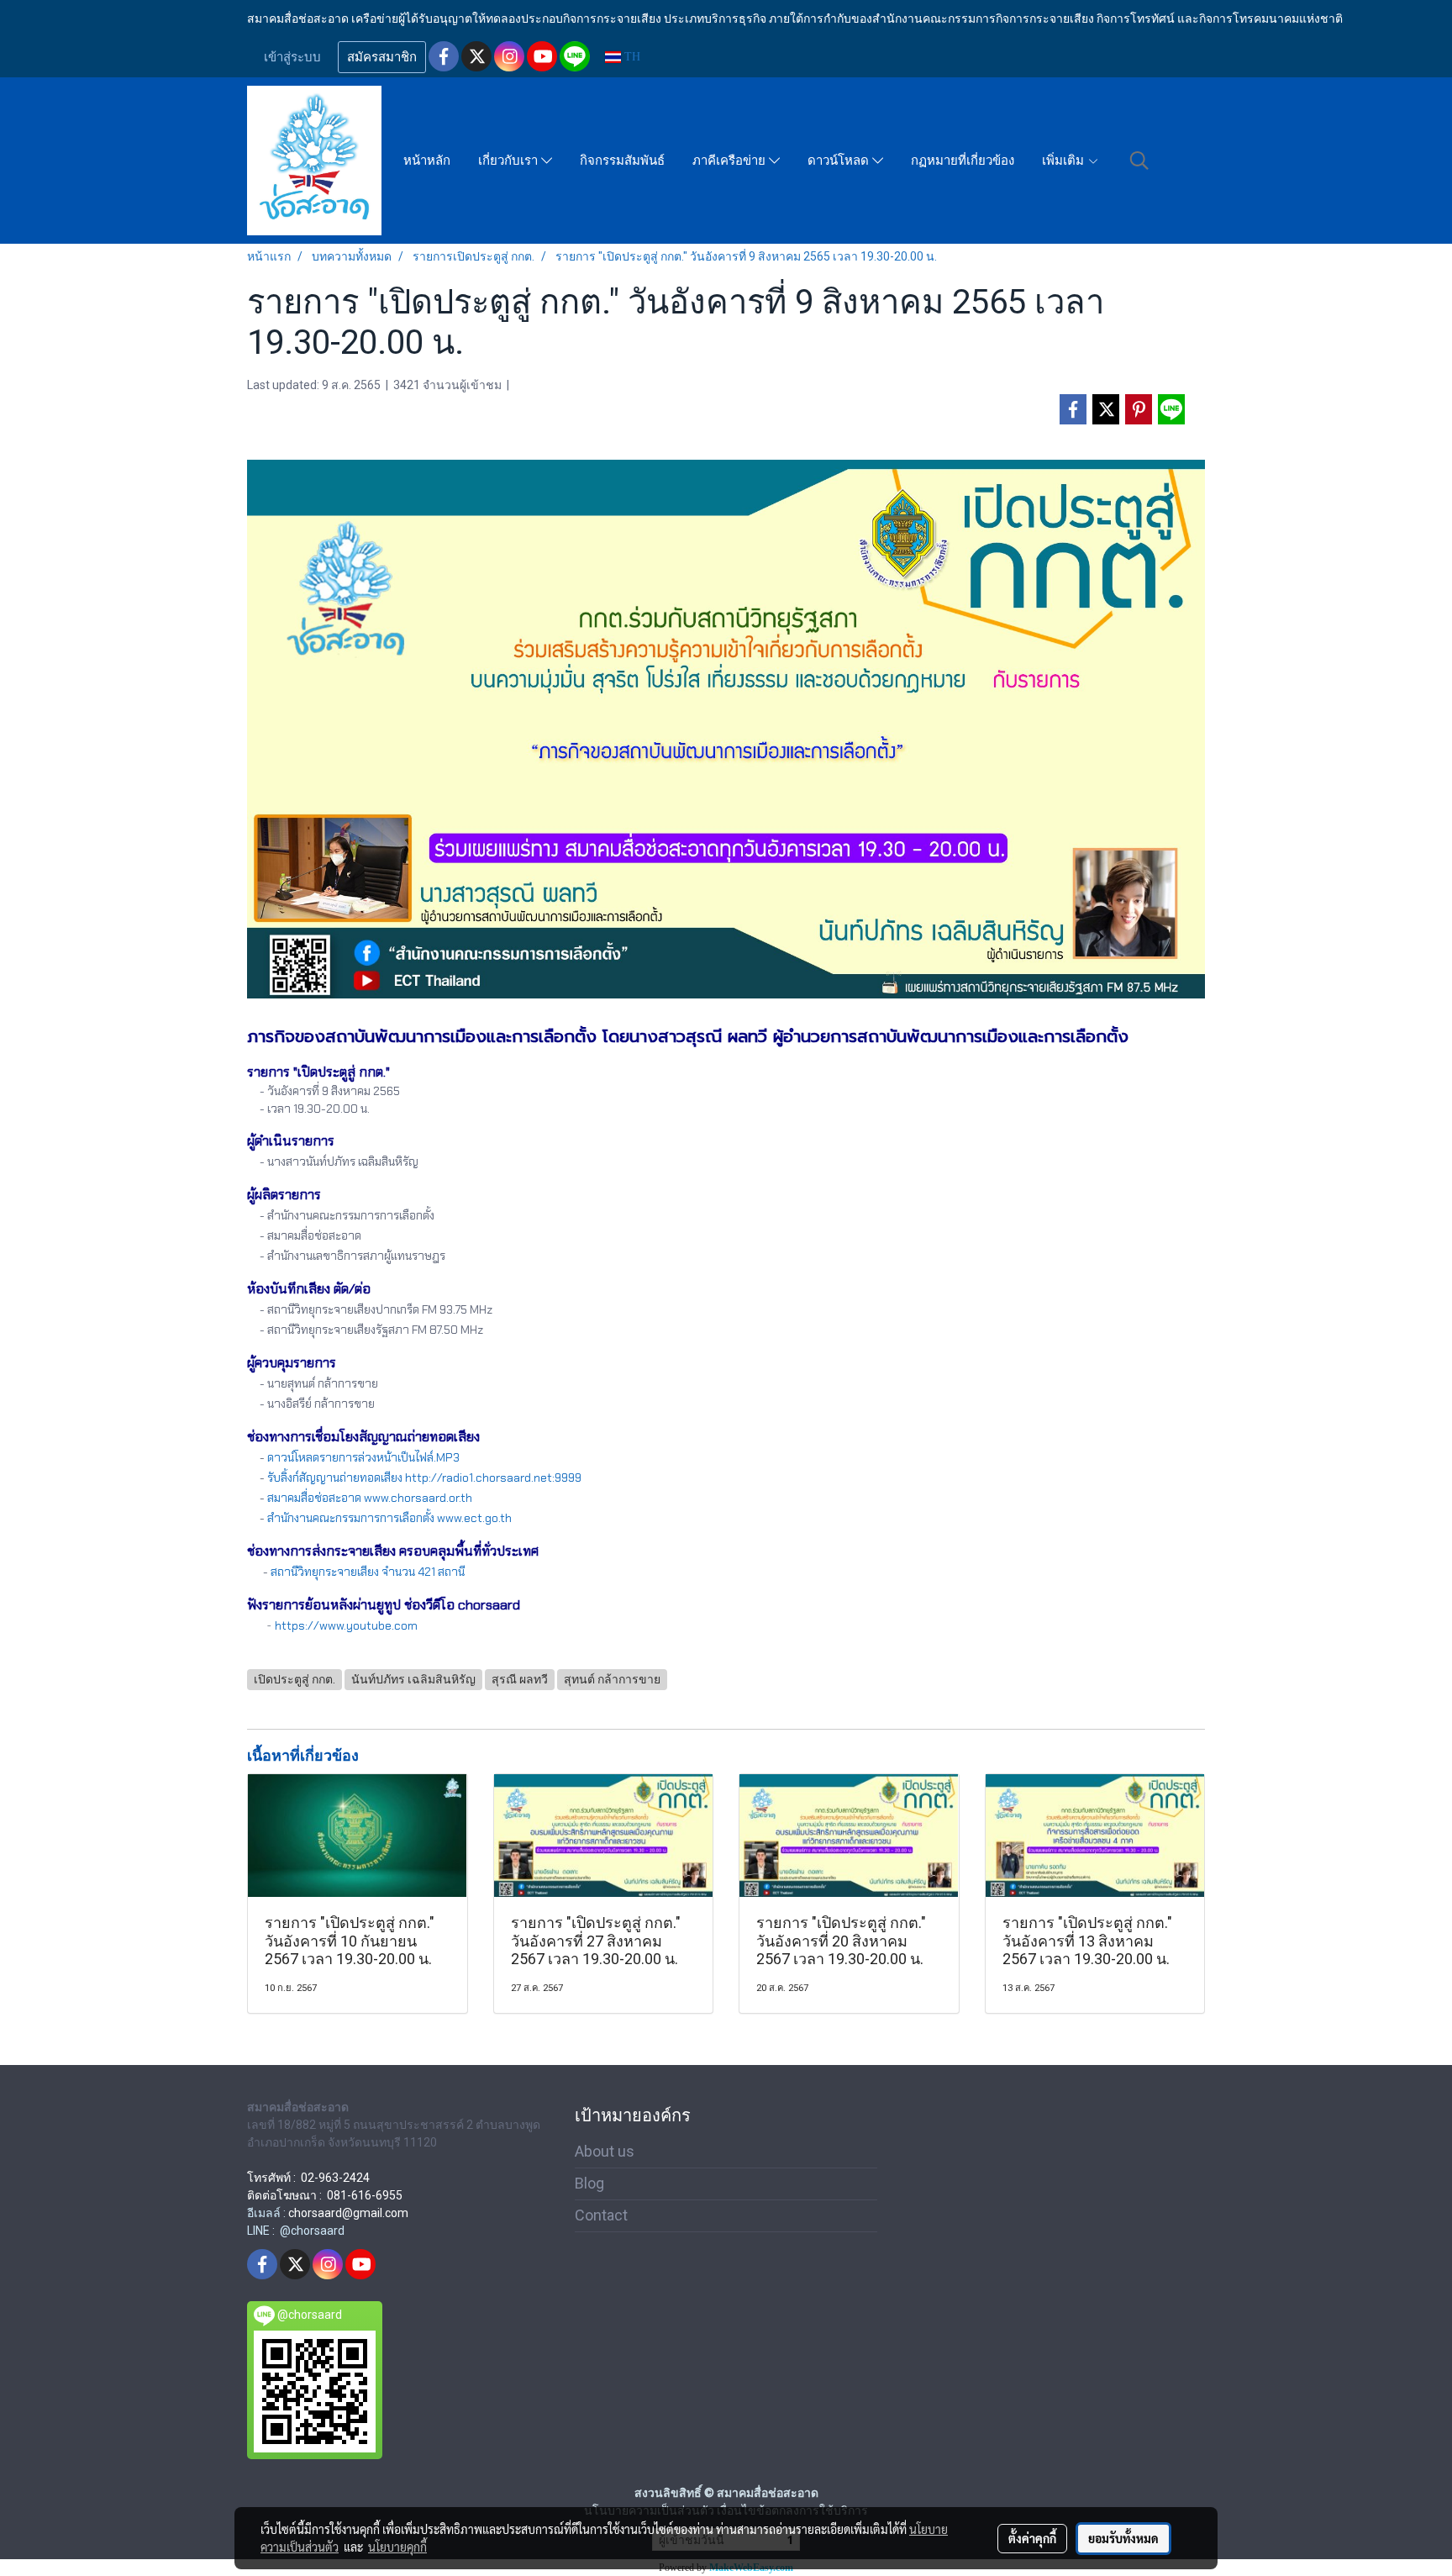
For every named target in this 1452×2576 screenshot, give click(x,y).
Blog (589, 2183)
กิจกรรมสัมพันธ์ (622, 161)
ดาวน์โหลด (840, 161)
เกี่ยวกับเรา (510, 161)
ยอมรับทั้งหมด (1123, 2538)
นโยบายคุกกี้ (397, 2547)
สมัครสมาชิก (382, 57)
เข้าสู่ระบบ (292, 57)
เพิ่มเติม (1065, 161)
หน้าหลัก (427, 161)
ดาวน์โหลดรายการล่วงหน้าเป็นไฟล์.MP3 (363, 1457)
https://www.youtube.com (346, 1625)
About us (605, 2151)
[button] (1139, 161)
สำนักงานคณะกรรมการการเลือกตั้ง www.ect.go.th (389, 1518)
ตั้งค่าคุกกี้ (1032, 2538)
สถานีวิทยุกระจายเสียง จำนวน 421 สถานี (368, 1572)
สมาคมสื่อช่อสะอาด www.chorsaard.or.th (370, 1498)
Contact (601, 2215)
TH (631, 57)
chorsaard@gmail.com (348, 2213)
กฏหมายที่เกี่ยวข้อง (963, 161)
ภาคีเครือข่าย (731, 161)
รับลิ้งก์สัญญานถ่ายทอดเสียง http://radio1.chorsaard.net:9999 (424, 1478)
